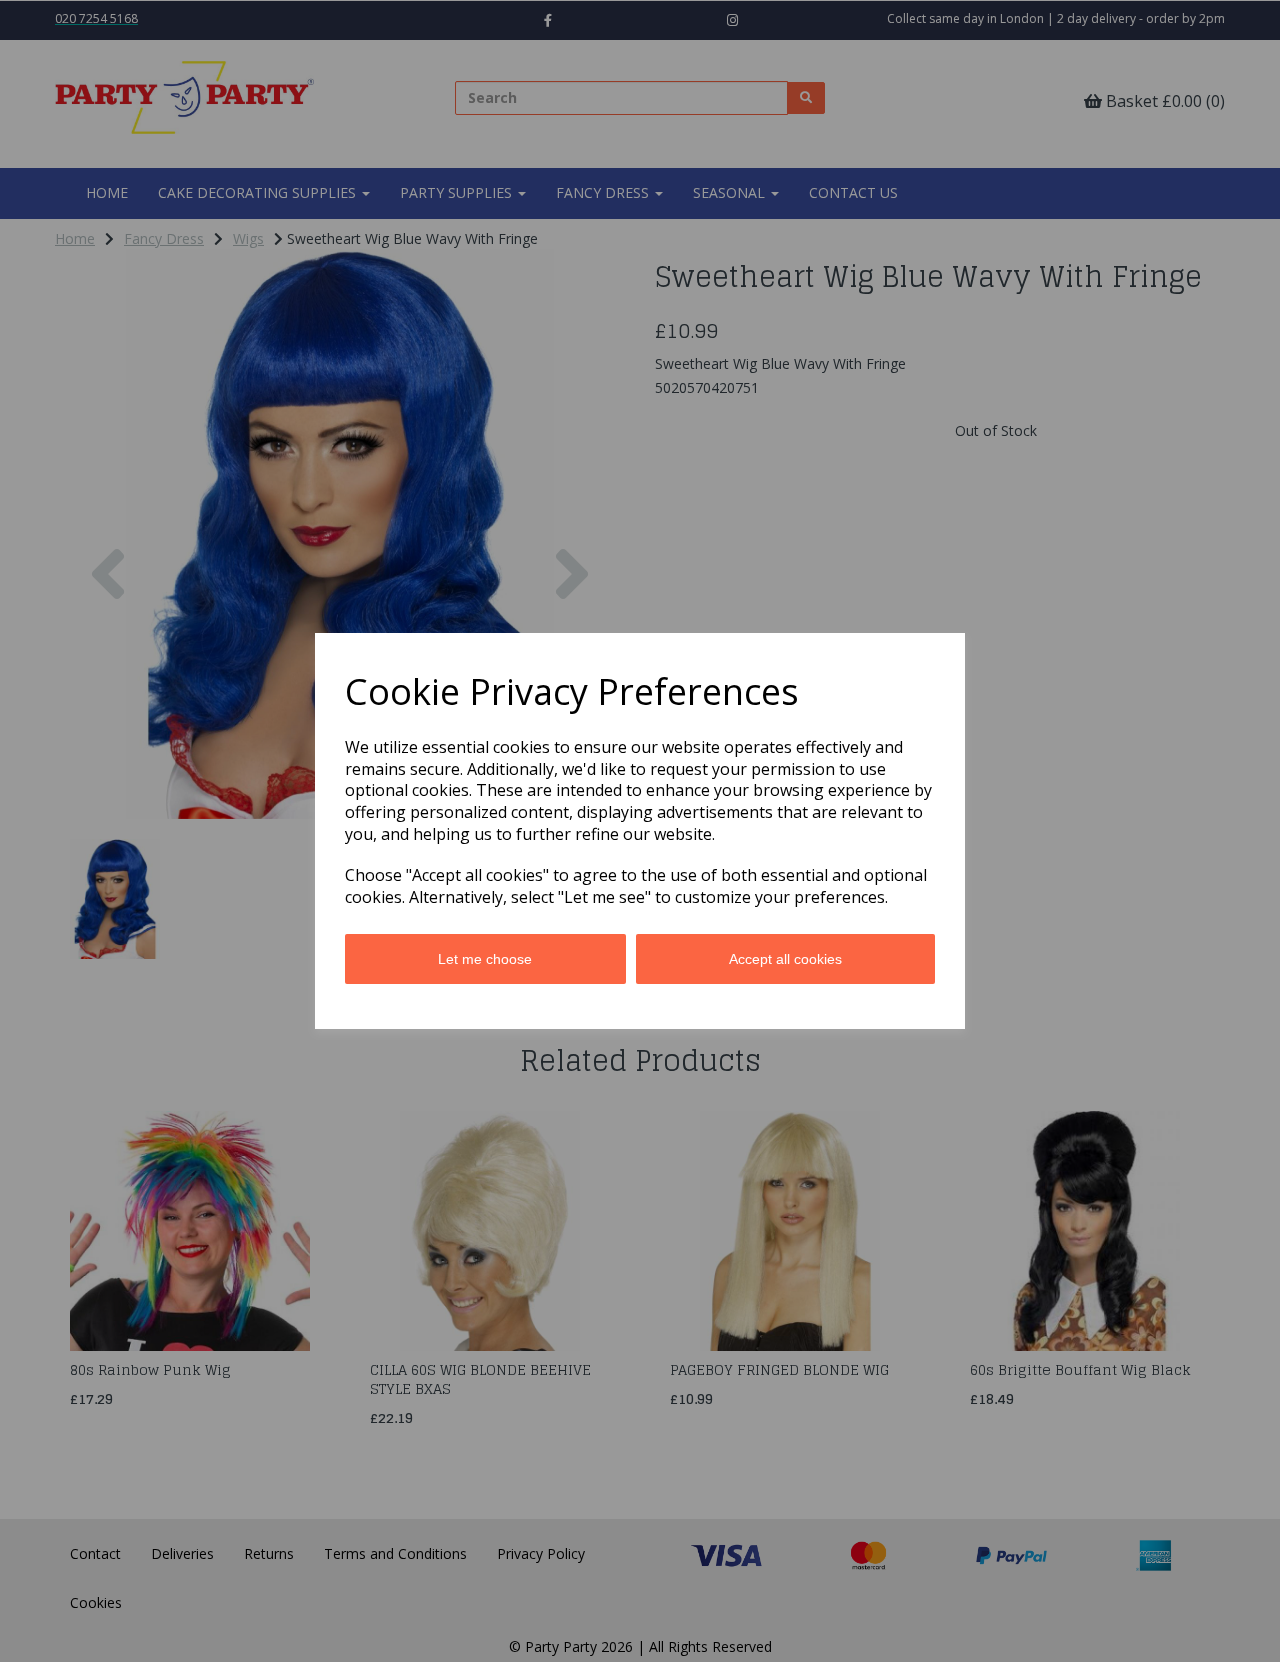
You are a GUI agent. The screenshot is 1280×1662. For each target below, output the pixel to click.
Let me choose (485, 959)
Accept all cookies (785, 959)
